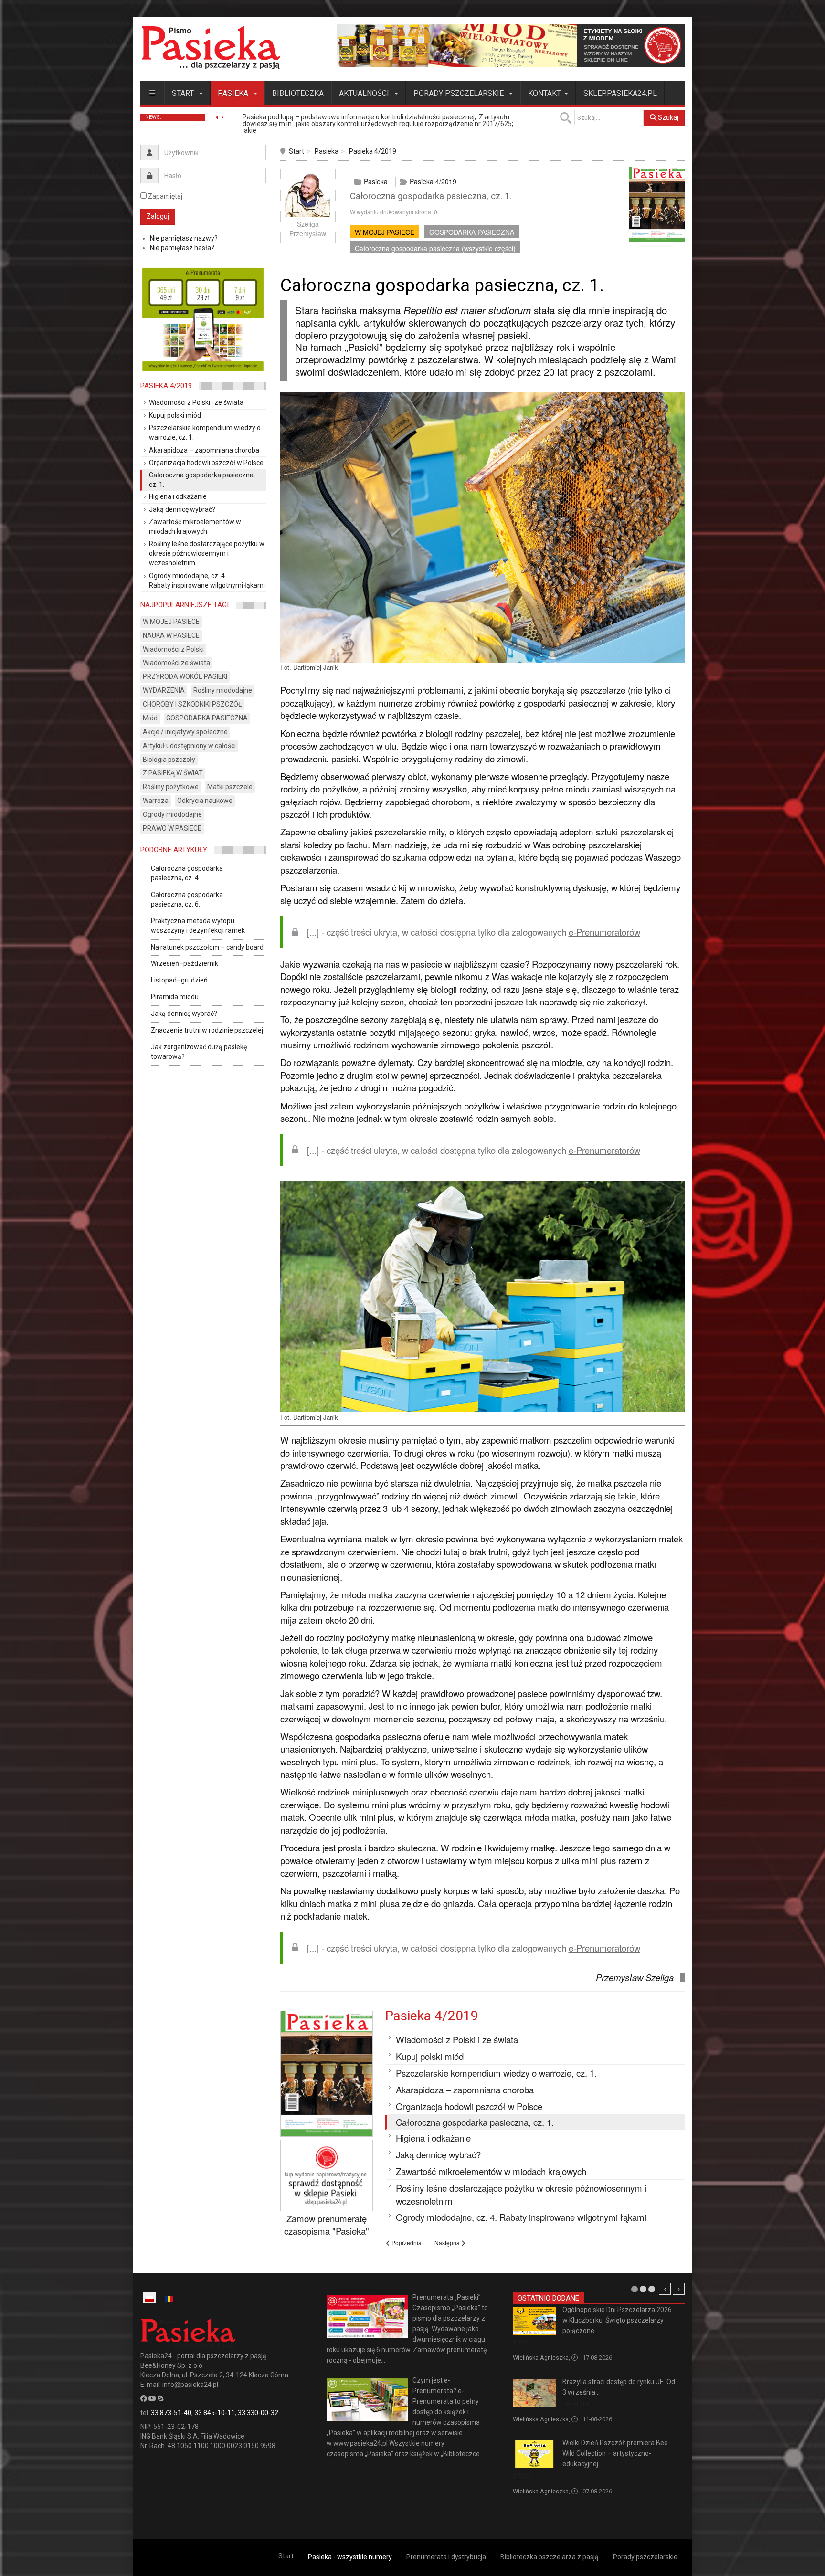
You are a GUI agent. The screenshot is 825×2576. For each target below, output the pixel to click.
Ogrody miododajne (172, 814)
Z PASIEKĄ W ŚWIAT (173, 773)
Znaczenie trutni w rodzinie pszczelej (207, 1030)
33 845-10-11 (215, 2413)
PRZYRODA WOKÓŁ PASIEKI (185, 676)
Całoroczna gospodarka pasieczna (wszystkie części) (435, 248)
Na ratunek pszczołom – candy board (207, 947)
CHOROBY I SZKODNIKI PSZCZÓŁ (192, 704)
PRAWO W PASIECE (172, 828)
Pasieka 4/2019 (373, 151)
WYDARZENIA (164, 690)
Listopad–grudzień (179, 980)
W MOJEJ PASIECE (385, 232)
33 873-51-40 (171, 2413)
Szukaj (667, 117)
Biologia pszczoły (169, 760)
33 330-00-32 (258, 2413)
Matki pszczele (230, 787)
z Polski (523, 2342)
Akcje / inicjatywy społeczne (185, 732)
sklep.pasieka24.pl (620, 93)
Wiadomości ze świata (176, 663)
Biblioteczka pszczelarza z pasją (550, 2557)
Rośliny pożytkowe (171, 787)
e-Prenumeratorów (604, 932)
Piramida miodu (175, 997)
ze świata (575, 2404)
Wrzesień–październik (185, 963)
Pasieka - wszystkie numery (350, 2557)
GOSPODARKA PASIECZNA (472, 232)
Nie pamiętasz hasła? (182, 248)
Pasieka (234, 93)
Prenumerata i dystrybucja (446, 2557)
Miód (150, 718)
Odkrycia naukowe (205, 801)
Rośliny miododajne (223, 690)
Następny (679, 2289)
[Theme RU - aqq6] (211, 48)
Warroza (156, 801)
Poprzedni (665, 2289)
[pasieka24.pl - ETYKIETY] (511, 45)
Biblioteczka (298, 93)
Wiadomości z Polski (173, 649)
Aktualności (365, 93)
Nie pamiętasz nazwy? (184, 238)
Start (184, 93)
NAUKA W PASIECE (171, 635)
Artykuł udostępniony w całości (189, 746)
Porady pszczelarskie (460, 93)
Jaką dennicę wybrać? (184, 1014)
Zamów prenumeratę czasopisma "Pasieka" (327, 2225)
